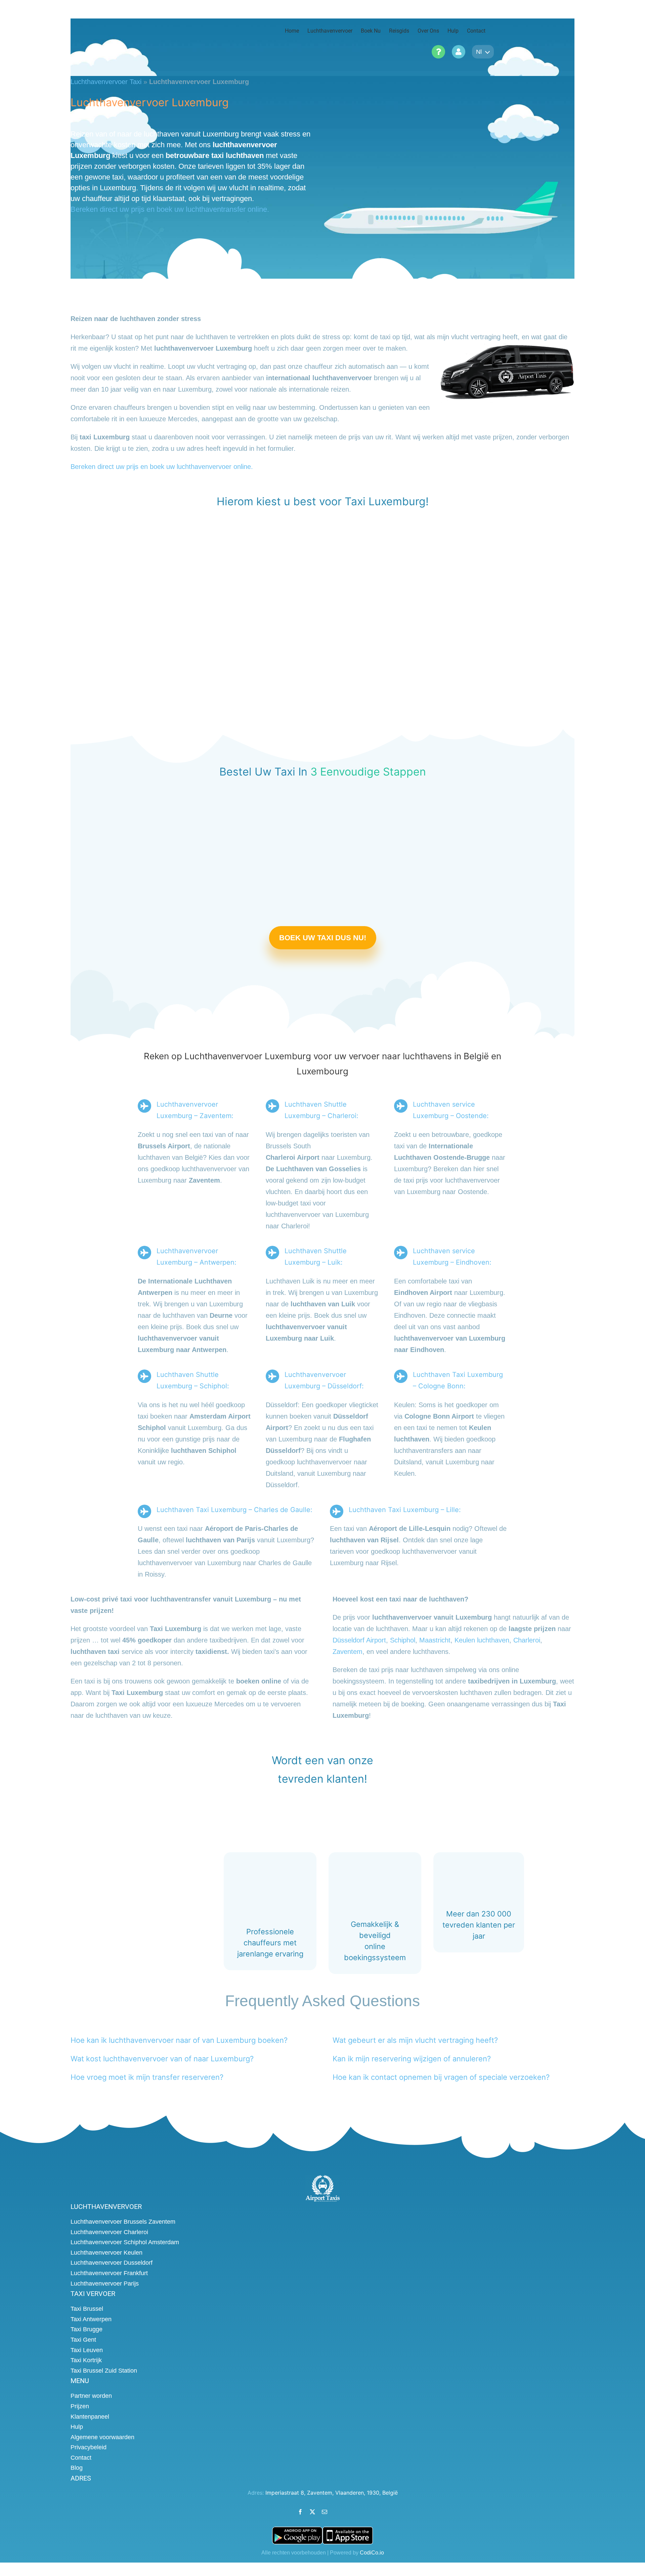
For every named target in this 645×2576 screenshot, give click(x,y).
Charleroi (527, 1640)
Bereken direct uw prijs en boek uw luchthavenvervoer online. (162, 467)
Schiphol (403, 1640)
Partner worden (91, 2396)
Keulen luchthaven (482, 1640)
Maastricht (435, 1640)
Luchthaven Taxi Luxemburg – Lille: (405, 1510)
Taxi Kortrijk (86, 2360)
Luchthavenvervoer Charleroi (109, 2232)
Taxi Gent (83, 2340)
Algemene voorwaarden (102, 2437)
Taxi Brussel (87, 2309)
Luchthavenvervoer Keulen (106, 2253)
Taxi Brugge (87, 2330)
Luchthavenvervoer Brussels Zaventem (123, 2222)
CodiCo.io (372, 2553)
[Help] (438, 52)
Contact (81, 2458)
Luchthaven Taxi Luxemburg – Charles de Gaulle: (234, 1510)
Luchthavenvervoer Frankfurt (109, 2273)
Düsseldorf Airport (359, 1640)
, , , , (332, 2493)
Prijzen (80, 2406)
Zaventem (348, 1652)
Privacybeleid (89, 2448)
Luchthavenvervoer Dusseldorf (112, 2263)
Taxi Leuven (87, 2350)
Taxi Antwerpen (91, 2319)
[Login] (459, 52)
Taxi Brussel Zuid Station (104, 2371)
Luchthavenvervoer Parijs (105, 2284)
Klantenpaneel (90, 2417)
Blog (77, 2468)
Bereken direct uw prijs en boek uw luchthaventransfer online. (170, 209)
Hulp (77, 2427)
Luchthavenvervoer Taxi (106, 82)
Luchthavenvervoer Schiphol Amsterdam (125, 2243)
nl (479, 52)
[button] (179, 2040)
